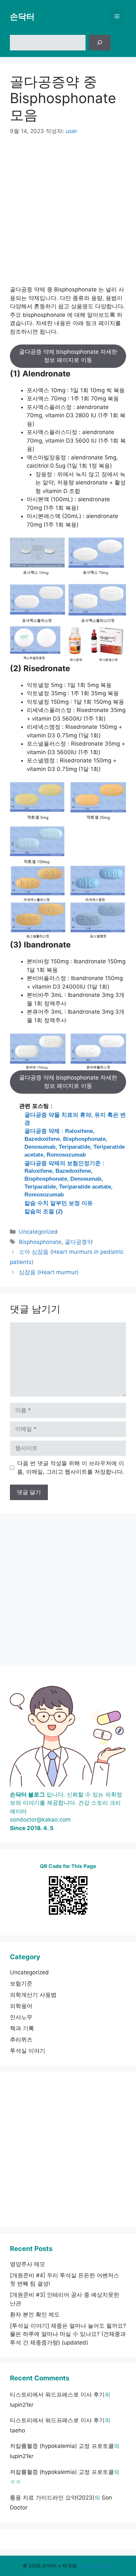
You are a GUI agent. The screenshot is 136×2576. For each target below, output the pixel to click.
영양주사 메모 (28, 2264)
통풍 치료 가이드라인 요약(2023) (52, 2498)
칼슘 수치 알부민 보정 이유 (59, 1203)
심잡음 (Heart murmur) (49, 1272)
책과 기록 (22, 2028)
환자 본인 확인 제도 (35, 2315)
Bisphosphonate (40, 1242)
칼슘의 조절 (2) (44, 1211)
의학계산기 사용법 (33, 1995)
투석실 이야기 (28, 2051)
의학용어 (21, 2006)
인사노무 (21, 2017)
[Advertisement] (68, 215)
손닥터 (22, 16)
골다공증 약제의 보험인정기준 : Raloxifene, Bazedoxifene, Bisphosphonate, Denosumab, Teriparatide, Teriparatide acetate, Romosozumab (68, 1179)
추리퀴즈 (21, 2040)
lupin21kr (22, 2405)
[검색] (100, 43)
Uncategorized (38, 1232)
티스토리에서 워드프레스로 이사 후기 (57, 2395)
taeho (17, 2430)
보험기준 (21, 1984)
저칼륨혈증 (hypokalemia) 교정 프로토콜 (62, 2446)
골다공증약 (79, 1242)
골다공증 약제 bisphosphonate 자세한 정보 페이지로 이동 (68, 356)
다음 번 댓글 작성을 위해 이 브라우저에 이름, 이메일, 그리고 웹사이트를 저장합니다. (71, 1467)
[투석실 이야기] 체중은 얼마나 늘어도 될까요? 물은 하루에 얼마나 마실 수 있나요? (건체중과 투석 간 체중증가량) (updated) (68, 2334)
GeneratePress (96, 2566)
